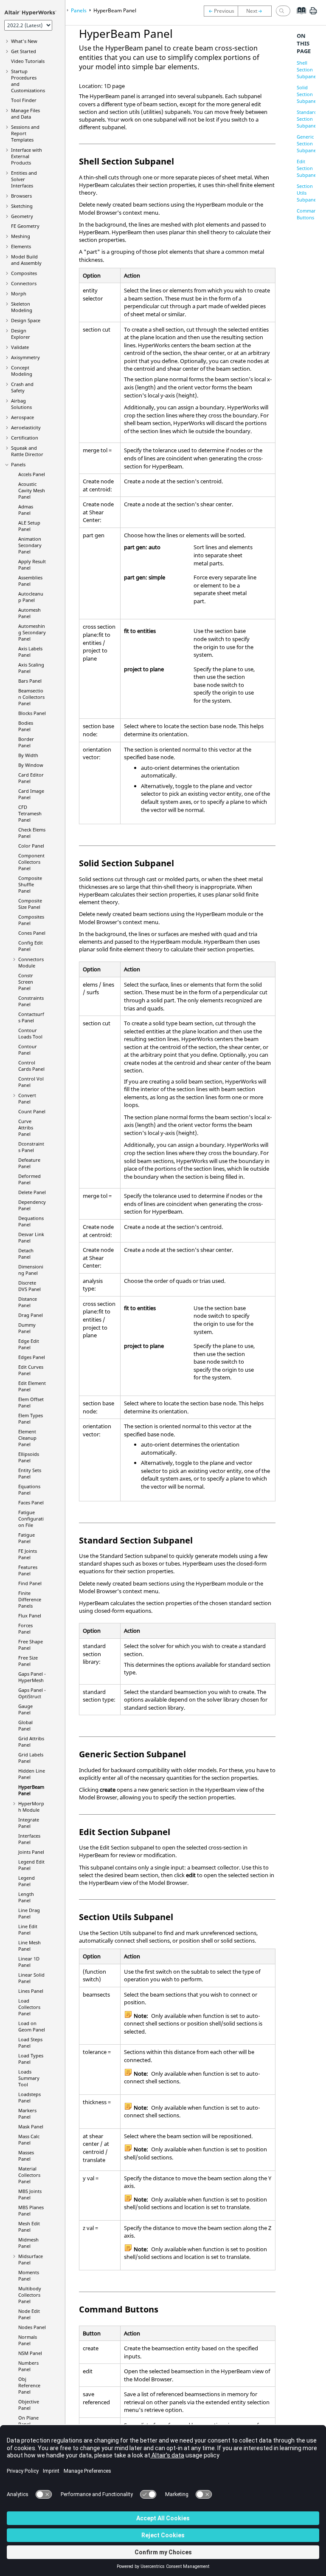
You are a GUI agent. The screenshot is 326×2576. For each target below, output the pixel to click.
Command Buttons (308, 214)
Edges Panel (32, 1357)
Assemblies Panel (30, 581)
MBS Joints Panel (30, 2194)
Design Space (26, 320)
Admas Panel (26, 510)
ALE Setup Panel (29, 526)
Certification (25, 438)
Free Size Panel (28, 1661)
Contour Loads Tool (30, 1033)
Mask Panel (31, 2126)
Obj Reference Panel (29, 2385)
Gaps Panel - (32, 1677)
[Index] (299, 17)
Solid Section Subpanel (307, 94)
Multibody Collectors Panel (30, 2295)
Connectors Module (31, 962)
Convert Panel (27, 1098)
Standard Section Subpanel (307, 119)
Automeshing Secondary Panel (32, 632)
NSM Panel (30, 2353)
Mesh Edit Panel (29, 2227)
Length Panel (26, 1897)
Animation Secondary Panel (30, 545)
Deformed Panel (30, 1179)
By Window (31, 765)
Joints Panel (31, 1852)
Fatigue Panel (27, 1538)
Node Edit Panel (29, 2314)
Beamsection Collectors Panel (31, 697)
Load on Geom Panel (32, 2026)
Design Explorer (21, 334)
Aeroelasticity (26, 427)
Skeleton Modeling (22, 307)
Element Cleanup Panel (27, 1438)
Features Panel (28, 1570)
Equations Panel (29, 1489)
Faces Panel (31, 1502)
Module (31, 1807)
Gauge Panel (25, 1709)
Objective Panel (29, 2405)
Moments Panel (29, 2275)
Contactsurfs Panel (31, 1017)
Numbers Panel (28, 2366)
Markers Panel (27, 2114)
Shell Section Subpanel (307, 70)
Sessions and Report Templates (25, 133)
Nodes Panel (32, 2327)
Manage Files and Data (25, 113)
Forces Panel (25, 1628)
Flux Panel (30, 1616)
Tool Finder (24, 100)
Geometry (22, 216)
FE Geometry (25, 226)
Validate (20, 347)
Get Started (24, 51)
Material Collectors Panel (29, 2175)
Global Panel (25, 1725)
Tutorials (28, 61)
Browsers (21, 196)
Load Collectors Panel (29, 2007)
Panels (18, 464)
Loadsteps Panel (30, 2097)
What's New (24, 41)
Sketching (22, 206)
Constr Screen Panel (26, 982)
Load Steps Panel (30, 2043)
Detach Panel (26, 1254)
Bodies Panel (26, 726)
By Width (28, 755)
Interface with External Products (27, 156)
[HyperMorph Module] (257, 11)
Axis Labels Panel (30, 652)
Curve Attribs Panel (26, 1128)
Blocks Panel (32, 713)
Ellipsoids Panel (29, 1457)
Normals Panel (28, 2340)
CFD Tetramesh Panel (30, 813)
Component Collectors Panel (31, 862)
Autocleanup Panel (31, 597)
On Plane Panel (28, 2421)
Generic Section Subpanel (307, 143)
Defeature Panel (29, 1163)
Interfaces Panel (29, 1839)
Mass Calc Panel (29, 2139)
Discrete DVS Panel (30, 1286)
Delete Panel (32, 1192)
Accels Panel (32, 474)
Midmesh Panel (28, 2243)
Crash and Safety (22, 387)
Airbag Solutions (21, 404)
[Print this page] (313, 14)
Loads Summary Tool (29, 2078)
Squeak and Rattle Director (27, 451)
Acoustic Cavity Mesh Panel (32, 490)
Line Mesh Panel (30, 1946)
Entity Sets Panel (30, 1473)
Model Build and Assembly (26, 260)
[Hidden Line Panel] (221, 11)
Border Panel (26, 742)
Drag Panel (31, 1315)
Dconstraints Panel (31, 1147)
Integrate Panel (29, 1823)
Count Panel (32, 1111)
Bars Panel (30, 681)
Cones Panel (32, 933)
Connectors (24, 283)
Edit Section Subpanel (307, 168)
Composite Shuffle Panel (30, 884)
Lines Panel (31, 1991)
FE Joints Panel (28, 1554)
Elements (21, 246)
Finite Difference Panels (30, 1599)
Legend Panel (27, 1881)
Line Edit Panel (28, 1929)
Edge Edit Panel (29, 1344)
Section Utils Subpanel (307, 193)
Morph (19, 294)
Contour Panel (28, 1050)
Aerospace (22, 417)
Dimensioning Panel (31, 1270)
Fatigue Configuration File (31, 1519)
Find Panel (30, 1583)
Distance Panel (28, 1302)
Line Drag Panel (29, 1913)
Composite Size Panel (30, 904)
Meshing (21, 236)
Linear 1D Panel (29, 1962)
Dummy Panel (27, 1328)
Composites (24, 273)
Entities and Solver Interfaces (24, 179)
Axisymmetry (25, 357)
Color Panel (31, 846)
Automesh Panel (30, 613)
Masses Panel (26, 2156)
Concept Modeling (22, 371)
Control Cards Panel (31, 1066)
